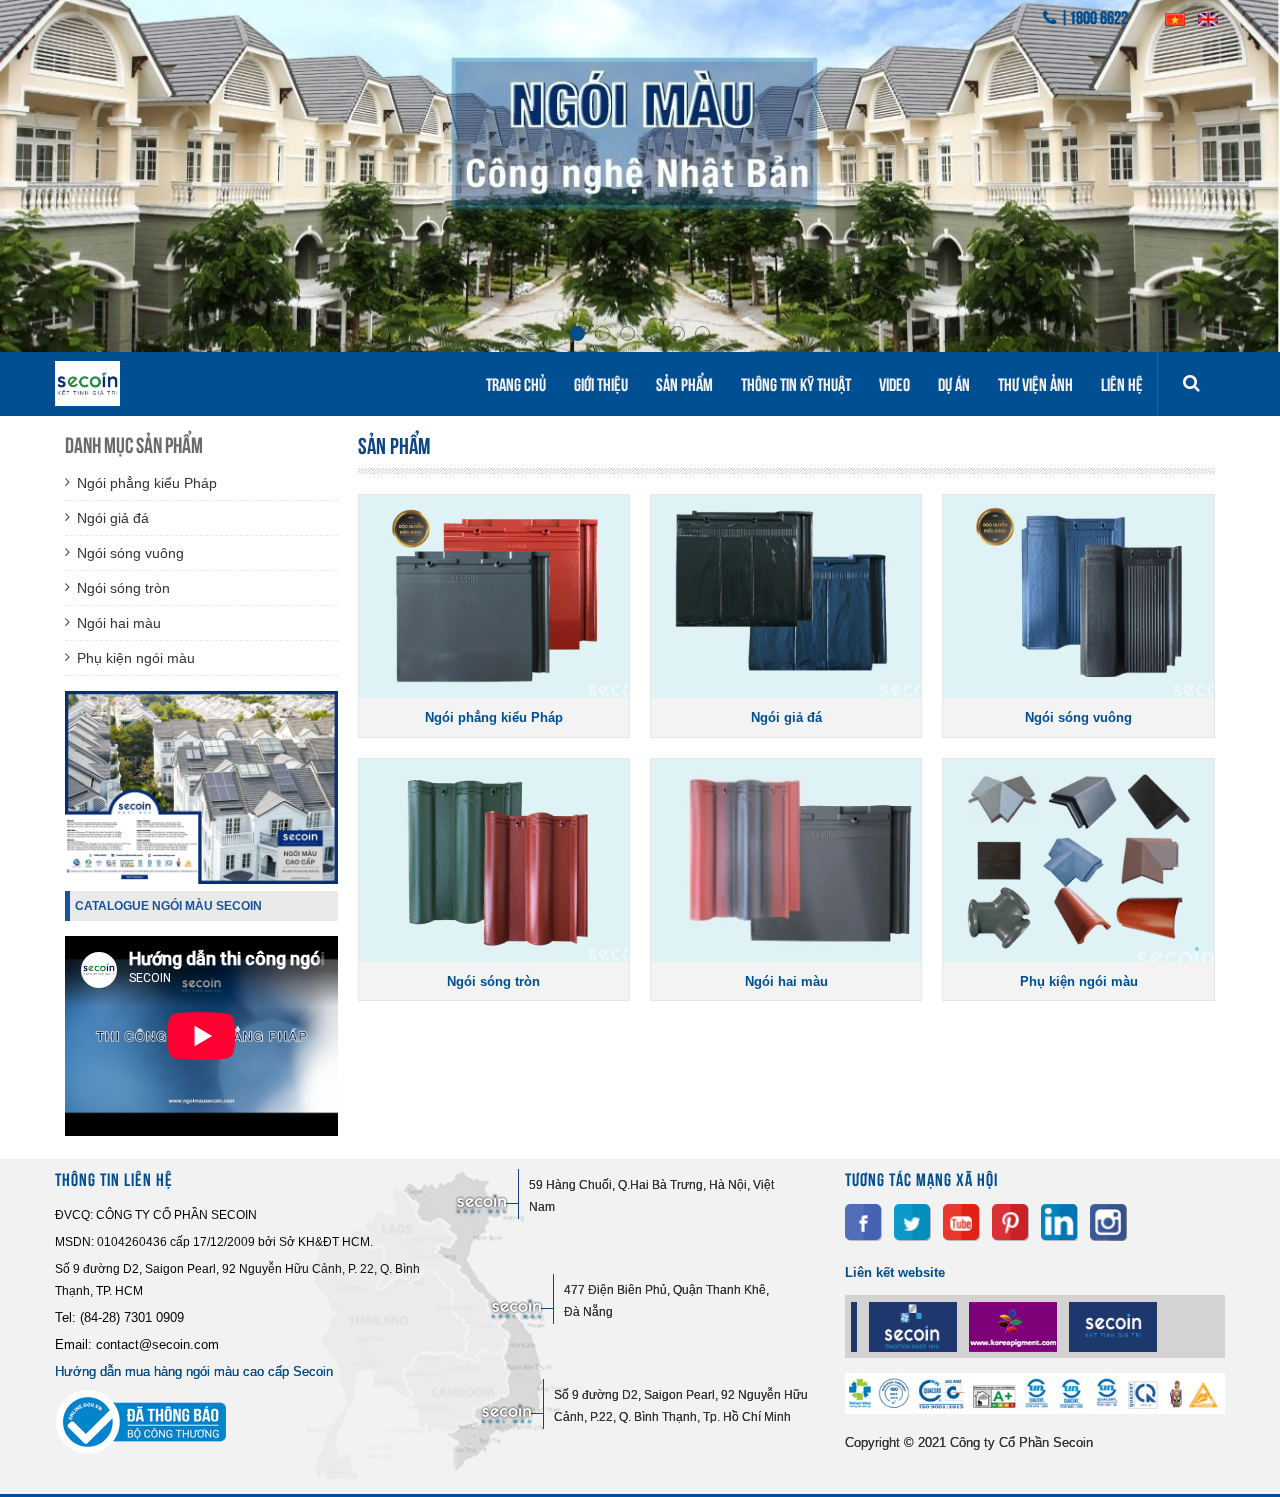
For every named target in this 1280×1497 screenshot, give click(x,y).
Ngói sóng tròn (123, 588)
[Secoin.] (1067, 1327)
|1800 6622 (1094, 16)
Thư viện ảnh (1035, 383)
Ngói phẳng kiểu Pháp (147, 483)
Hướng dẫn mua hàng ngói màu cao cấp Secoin (194, 1371)
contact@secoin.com (157, 1344)
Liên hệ (1122, 383)
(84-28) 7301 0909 (132, 1317)
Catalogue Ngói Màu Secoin (168, 906)
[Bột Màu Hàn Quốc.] (967, 1327)
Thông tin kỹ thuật (796, 383)
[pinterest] (1010, 1222)
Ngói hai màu (119, 623)
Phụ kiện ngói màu (136, 658)
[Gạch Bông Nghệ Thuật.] (867, 1327)
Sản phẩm (684, 383)
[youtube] (961, 1222)
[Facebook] (863, 1222)
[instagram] (1108, 1222)
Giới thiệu (601, 383)
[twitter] (912, 1222)
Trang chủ (516, 383)
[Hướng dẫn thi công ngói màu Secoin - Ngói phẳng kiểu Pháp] (201, 1131)
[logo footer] (1035, 1409)
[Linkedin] (1059, 1222)
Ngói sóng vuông (130, 553)
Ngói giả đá (113, 518)
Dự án (954, 383)
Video (894, 383)
